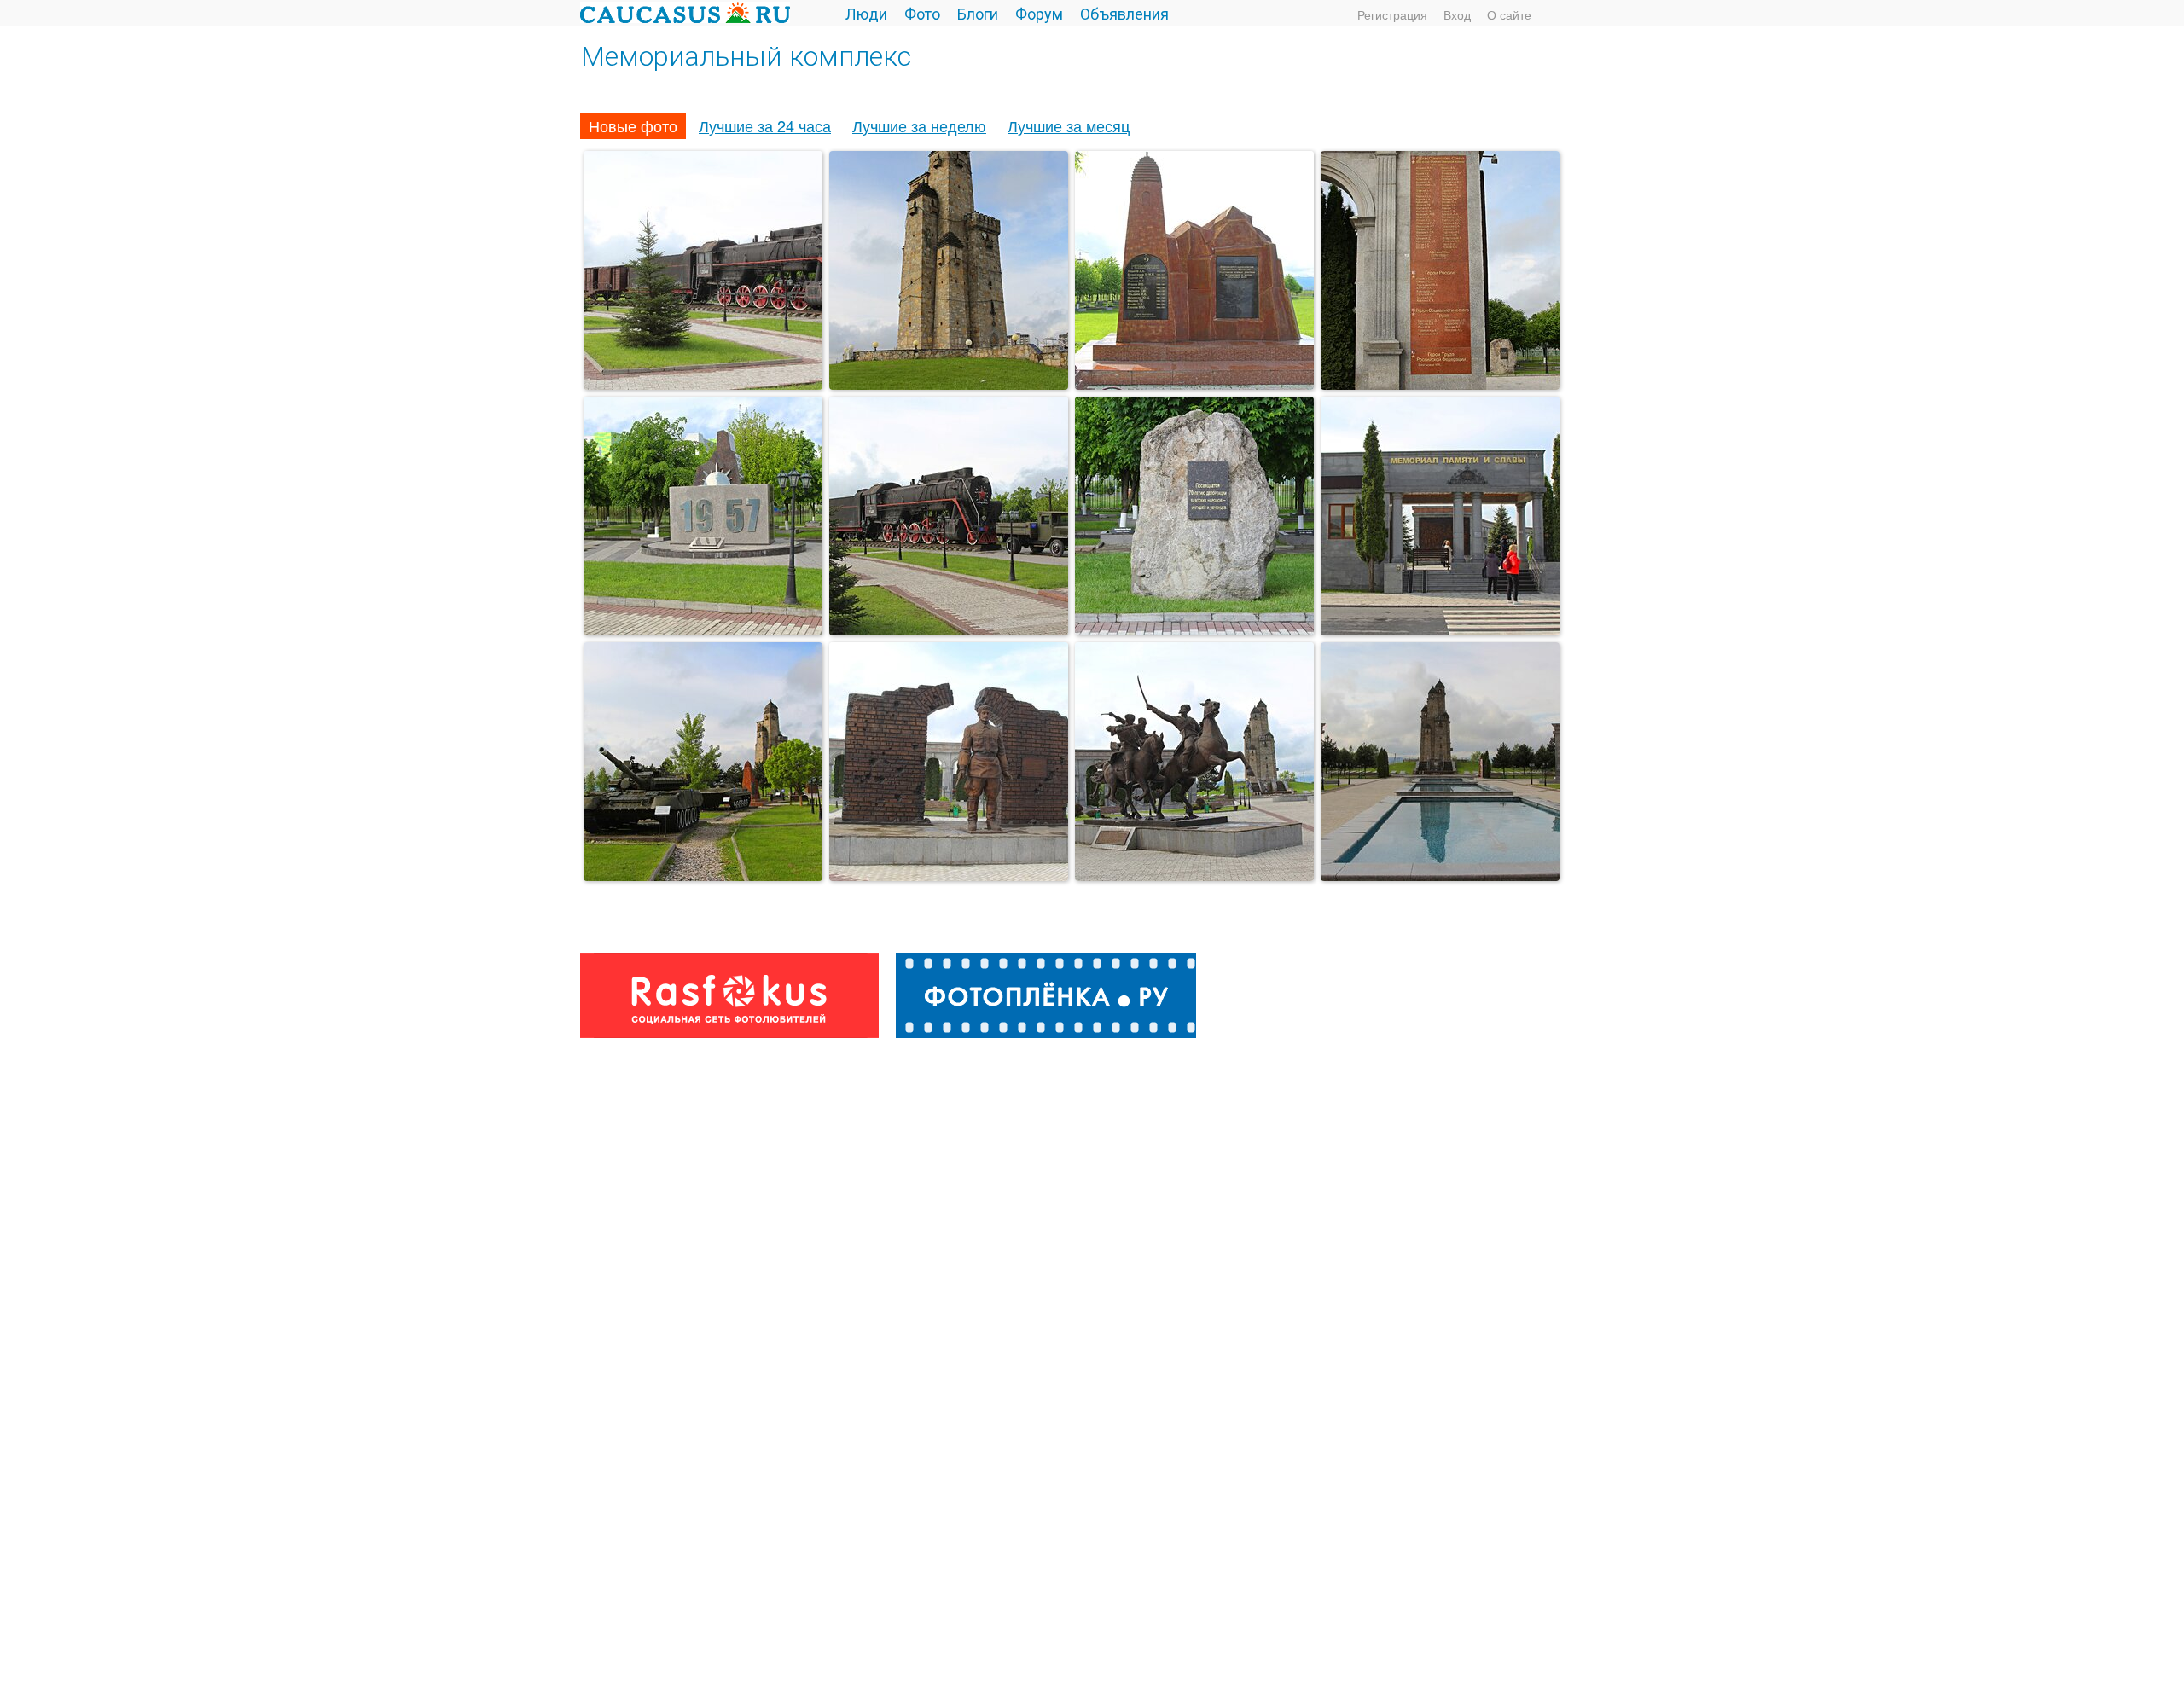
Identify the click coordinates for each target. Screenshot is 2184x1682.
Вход (1457, 14)
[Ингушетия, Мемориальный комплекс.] (703, 874)
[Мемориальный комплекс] (703, 383)
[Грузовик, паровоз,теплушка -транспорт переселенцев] (949, 629)
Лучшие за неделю (919, 125)
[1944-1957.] (1194, 629)
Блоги (978, 13)
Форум (1039, 13)
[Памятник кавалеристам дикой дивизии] (1194, 874)
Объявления (1124, 13)
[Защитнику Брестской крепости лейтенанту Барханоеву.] (949, 874)
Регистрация (1392, 14)
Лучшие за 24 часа (765, 125)
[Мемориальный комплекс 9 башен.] (1440, 874)
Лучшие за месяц (1069, 125)
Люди (866, 13)
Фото (922, 13)
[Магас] (1194, 383)
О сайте (1509, 14)
